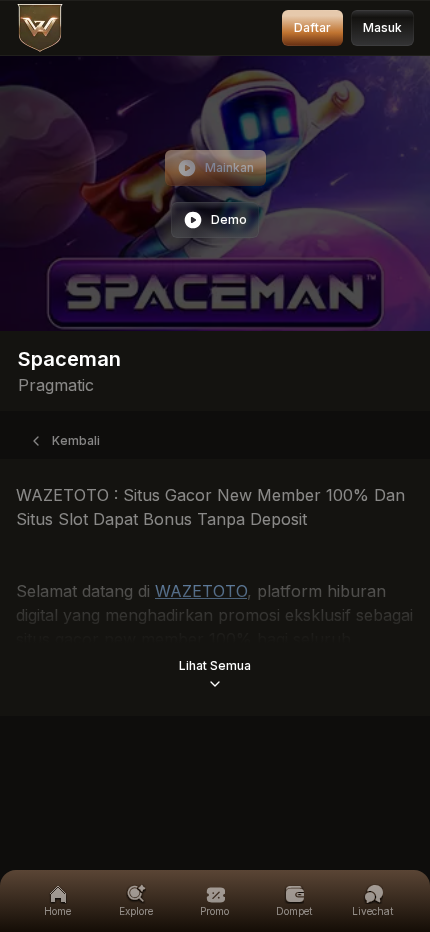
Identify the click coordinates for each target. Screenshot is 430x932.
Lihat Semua (215, 665)
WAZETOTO (201, 591)
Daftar (312, 27)
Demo (229, 219)
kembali (76, 440)
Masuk (382, 27)
